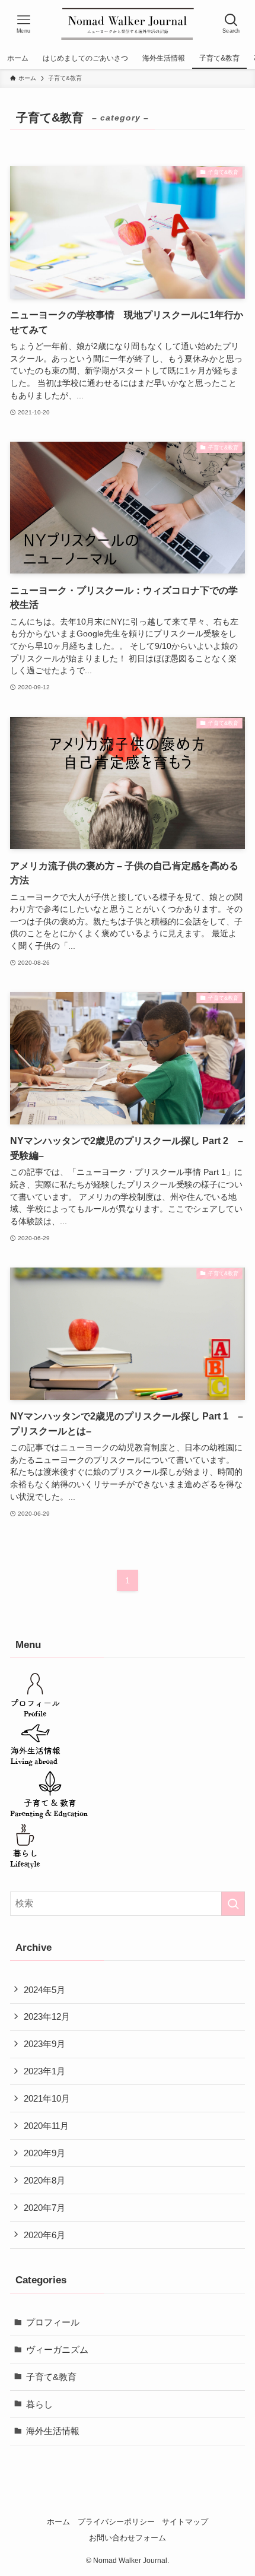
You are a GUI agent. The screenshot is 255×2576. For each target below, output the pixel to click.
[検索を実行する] (233, 1904)
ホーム (58, 2522)
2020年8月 (44, 2180)
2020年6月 (44, 2235)
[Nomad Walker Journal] (128, 24)
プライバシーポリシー (116, 2522)
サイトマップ (185, 2522)
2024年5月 (44, 1990)
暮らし (39, 2404)
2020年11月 (46, 2126)
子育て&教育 (51, 2377)
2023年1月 (44, 2071)
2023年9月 (44, 2044)
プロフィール (53, 2322)
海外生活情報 (53, 2431)
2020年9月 (44, 2153)
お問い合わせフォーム (128, 2538)
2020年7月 (44, 2208)
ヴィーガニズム (57, 2350)
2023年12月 (47, 2016)
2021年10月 (47, 2098)
